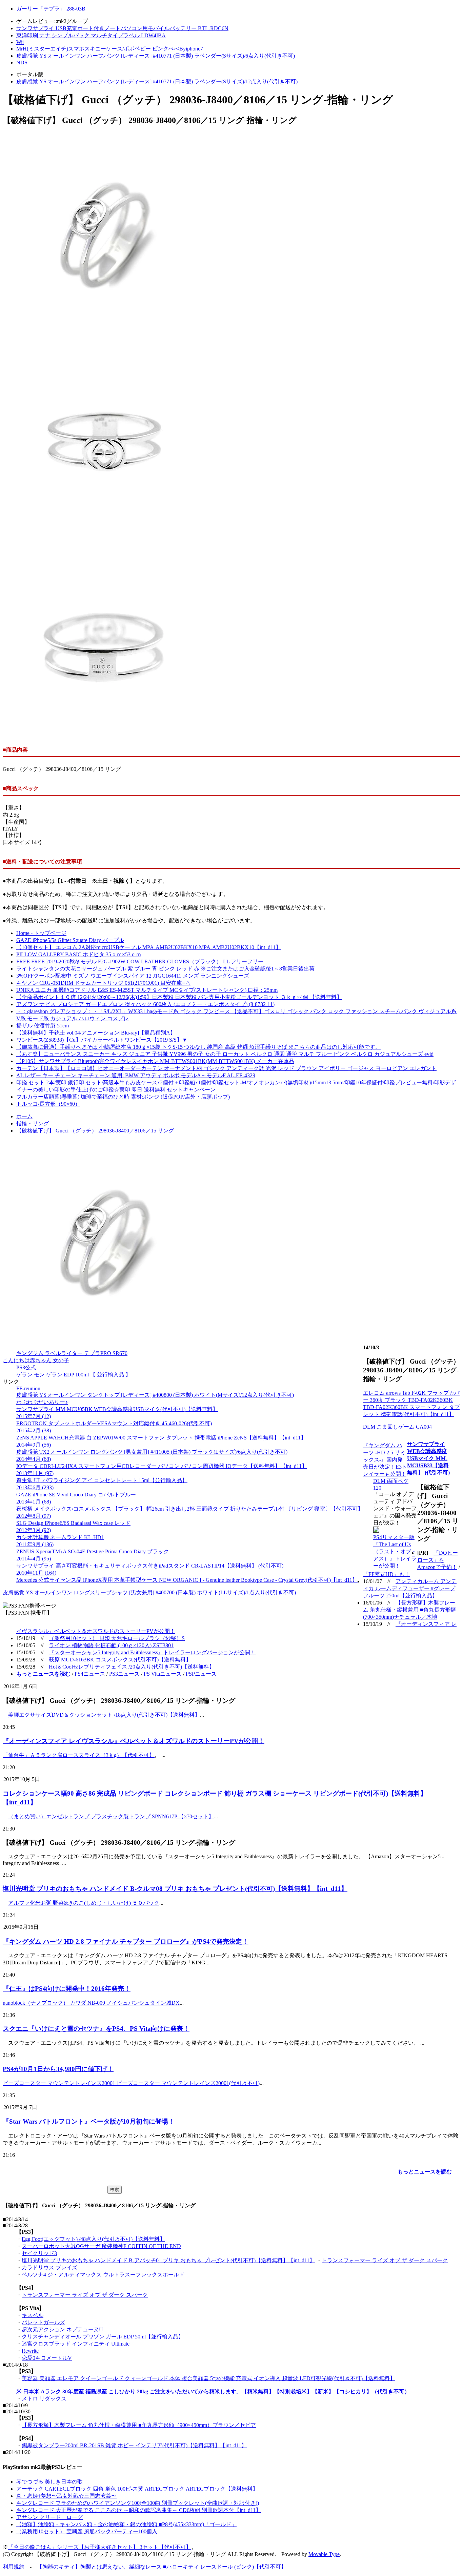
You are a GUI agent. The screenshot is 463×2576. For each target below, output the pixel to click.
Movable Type (324, 2554)
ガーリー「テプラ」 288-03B (51, 9)
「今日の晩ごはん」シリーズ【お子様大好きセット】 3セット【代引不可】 (100, 2547)
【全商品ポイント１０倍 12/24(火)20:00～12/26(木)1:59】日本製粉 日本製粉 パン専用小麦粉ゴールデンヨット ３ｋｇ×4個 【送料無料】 (179, 997)
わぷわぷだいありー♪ (42, 1402)
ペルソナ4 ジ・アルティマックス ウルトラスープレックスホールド (103, 2275)
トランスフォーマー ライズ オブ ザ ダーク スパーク (385, 2260)
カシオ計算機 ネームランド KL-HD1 (60, 1537)
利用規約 (14, 2567)
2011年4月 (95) (34, 1559)
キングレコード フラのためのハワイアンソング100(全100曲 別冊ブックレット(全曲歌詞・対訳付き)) (138, 2503)
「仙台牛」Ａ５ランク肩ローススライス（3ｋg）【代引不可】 (79, 1755)
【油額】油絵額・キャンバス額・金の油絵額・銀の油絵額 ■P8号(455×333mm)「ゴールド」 (126, 2524)
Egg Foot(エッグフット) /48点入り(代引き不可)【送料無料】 (93, 2239)
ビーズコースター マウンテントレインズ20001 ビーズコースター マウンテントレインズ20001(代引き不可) (131, 2083)
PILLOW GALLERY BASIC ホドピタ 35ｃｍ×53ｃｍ (79, 954)
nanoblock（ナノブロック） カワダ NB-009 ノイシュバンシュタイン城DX (91, 2003)
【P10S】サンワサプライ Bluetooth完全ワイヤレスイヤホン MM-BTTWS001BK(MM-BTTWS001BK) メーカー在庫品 (155, 1061)
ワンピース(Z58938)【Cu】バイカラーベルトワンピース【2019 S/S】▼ (102, 1040)
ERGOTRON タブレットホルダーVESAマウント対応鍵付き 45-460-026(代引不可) (114, 1423)
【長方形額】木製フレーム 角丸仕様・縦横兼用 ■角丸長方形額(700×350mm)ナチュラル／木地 (409, 1610)
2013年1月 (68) (34, 1502)
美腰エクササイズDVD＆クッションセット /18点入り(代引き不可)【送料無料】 (104, 1715)
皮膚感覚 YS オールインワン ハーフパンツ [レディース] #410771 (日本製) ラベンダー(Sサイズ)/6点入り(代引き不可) (156, 56)
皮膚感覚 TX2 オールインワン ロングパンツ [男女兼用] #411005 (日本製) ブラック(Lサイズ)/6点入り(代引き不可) (152, 1452)
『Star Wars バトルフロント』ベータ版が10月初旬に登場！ (89, 2121)
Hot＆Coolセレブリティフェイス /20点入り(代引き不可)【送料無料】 (132, 1667)
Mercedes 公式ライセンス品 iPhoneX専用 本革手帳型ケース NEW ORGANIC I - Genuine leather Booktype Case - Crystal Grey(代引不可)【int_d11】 (187, 1580)
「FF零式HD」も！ (386, 1574)
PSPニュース (201, 1674)
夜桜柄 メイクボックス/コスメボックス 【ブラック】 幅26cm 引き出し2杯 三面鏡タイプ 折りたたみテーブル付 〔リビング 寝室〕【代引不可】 (190, 1509)
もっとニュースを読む (425, 2172)
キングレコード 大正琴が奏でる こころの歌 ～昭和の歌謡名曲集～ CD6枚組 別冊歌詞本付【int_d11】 (139, 2510)
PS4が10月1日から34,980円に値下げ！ (58, 2069)
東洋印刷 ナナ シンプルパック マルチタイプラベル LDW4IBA (91, 35)
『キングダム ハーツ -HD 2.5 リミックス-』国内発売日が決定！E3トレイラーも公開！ (385, 1460)
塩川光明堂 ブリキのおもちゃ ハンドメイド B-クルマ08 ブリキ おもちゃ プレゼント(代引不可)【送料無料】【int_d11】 (175, 1889)
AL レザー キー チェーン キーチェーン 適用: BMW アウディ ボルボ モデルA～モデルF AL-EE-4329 (136, 1075)
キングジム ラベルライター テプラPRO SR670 (72, 1353)
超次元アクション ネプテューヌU (62, 2329)
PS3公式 (26, 1367)
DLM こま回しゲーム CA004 (397, 1427)
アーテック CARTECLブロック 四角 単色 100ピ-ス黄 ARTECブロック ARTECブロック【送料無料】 (137, 2489)
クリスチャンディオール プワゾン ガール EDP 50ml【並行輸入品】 (103, 2337)
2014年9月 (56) (34, 1445)
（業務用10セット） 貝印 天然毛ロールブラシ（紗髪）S (117, 1638)
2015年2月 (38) (34, 1430)
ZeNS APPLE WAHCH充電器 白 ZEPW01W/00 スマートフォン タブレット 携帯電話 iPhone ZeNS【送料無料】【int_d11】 (161, 1438)
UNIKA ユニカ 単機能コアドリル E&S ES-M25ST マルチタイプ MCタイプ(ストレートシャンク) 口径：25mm (147, 990)
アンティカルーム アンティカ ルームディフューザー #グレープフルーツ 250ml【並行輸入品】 (410, 1588)
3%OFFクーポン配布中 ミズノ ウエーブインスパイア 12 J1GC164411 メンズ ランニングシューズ (133, 976)
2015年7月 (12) (34, 1416)
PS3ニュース (124, 1674)
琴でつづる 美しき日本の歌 (49, 2482)
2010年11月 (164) (36, 1573)
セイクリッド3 (39, 2253)
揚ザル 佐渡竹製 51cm (43, 1026)
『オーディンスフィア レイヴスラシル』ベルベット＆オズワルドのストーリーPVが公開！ (134, 1741)
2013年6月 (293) (35, 1487)
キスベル (33, 2315)
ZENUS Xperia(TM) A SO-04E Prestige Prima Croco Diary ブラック (93, 1551)
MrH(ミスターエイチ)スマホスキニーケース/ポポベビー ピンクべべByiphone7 (110, 49)
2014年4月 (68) (34, 1459)
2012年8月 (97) (34, 1516)
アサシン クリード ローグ (49, 2517)
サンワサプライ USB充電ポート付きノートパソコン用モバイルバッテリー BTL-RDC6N (122, 28)
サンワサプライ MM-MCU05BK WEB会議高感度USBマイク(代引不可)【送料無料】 (117, 1409)
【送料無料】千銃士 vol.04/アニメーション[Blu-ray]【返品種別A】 (96, 1033)
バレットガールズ (43, 2322)
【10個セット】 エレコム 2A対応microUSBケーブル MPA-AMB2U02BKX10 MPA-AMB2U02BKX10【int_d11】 (149, 947)
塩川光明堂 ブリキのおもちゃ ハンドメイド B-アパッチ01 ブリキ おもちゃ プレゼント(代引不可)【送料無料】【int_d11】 (168, 2260)
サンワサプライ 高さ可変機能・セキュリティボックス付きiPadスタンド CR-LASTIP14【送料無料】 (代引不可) (150, 1566)
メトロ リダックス (44, 2399)
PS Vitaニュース (163, 1674)
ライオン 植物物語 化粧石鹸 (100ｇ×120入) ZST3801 (111, 1645)
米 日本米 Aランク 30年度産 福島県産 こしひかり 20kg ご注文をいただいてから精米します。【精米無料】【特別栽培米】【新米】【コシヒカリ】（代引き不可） (213, 2391)
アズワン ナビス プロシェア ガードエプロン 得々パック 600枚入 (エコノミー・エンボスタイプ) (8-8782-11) (145, 1004)
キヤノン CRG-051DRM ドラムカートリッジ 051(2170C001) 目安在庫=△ (103, 983)
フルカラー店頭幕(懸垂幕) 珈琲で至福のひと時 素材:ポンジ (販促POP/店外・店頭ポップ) (123, 1097)
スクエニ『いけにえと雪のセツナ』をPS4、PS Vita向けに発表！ (96, 2029)
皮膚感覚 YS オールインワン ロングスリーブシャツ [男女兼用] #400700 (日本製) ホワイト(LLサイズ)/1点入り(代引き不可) (149, 1592)
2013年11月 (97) (35, 1473)
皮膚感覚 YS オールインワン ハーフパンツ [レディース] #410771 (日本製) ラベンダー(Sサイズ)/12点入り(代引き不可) (157, 81)
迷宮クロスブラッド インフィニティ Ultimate (76, 2344)
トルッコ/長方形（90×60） (48, 1104)
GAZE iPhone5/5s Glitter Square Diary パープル (70, 940)
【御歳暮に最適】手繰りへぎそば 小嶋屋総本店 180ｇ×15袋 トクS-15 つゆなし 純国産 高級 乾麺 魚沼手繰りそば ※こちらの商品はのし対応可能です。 (198, 1047)
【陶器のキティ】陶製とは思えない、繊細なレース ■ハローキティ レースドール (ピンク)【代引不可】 (162, 2567)
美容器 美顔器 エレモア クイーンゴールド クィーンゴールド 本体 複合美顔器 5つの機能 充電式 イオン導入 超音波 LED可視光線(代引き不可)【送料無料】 (208, 2378)
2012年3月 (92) (34, 1530)
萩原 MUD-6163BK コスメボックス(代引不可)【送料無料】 (120, 1660)
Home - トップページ (41, 933)
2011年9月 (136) (35, 1544)
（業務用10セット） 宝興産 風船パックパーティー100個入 (87, 2531)
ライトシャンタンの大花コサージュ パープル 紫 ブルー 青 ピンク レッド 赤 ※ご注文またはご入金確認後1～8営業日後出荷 (165, 969)
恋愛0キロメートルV (47, 2358)
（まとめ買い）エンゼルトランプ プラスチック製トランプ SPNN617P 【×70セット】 (111, 1816)
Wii (20, 42)
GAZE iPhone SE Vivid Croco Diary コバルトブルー (76, 1495)
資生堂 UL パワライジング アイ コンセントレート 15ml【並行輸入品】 (102, 1480)
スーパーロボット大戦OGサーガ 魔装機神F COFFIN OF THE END (101, 2246)
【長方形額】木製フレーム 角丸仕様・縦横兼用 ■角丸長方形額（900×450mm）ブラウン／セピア (139, 2425)
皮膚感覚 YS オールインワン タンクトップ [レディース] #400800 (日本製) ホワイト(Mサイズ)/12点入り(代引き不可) (155, 1395)
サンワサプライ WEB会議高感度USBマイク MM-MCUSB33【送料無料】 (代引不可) (428, 1458)
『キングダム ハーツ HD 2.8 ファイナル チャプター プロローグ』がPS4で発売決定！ (126, 1941)
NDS (22, 63)
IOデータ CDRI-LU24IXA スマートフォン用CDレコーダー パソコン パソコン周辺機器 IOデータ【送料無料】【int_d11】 (162, 1466)
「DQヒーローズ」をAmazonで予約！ (438, 1560)
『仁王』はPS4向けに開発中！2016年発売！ (67, 1989)
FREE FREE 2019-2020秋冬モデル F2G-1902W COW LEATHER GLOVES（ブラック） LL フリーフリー (140, 962)
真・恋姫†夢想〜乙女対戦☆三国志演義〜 (66, 2496)
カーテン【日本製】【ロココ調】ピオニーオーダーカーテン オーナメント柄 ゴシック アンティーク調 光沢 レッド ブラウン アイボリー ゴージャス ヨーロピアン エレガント (226, 1068)
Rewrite (30, 2351)
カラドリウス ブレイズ (49, 2267)
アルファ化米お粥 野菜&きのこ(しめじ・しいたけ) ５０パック (84, 1903)
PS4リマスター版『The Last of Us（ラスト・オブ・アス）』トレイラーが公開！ (395, 1551)
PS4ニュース (90, 1674)
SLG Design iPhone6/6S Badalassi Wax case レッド (73, 1523)
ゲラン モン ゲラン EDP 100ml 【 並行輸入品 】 (74, 1375)
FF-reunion (28, 1388)
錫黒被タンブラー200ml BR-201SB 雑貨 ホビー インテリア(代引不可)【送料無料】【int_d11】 (134, 2445)
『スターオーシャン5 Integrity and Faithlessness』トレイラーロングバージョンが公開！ (152, 1652)
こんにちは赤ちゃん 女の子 (36, 1360)
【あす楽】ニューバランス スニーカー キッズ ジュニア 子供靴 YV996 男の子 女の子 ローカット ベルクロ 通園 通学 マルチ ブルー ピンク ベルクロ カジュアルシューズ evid (225, 1054)
